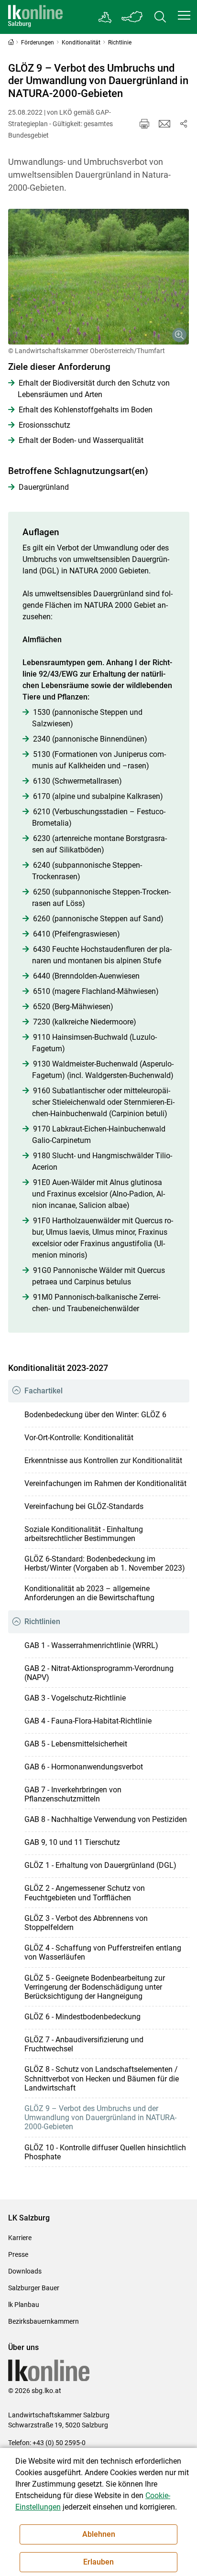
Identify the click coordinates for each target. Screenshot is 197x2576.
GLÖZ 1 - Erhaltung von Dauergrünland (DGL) (100, 1865)
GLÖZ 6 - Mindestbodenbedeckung (82, 2017)
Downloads (25, 2271)
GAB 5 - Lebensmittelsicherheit (76, 1744)
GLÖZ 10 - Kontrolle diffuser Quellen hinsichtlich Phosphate (105, 2152)
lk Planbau (24, 2305)
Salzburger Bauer (34, 2288)
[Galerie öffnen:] (99, 277)
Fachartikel (44, 1391)
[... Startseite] (35, 17)
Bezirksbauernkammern (44, 2321)
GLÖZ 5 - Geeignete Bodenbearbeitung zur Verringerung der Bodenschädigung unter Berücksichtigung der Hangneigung (95, 1987)
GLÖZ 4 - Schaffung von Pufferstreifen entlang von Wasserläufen (103, 1952)
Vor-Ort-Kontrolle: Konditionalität (79, 1438)
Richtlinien (42, 1622)
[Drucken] (144, 124)
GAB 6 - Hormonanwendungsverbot (84, 1767)
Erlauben (98, 2562)
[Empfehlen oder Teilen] (184, 124)
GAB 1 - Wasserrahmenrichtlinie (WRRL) (91, 1645)
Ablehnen (99, 2534)
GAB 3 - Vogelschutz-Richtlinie (75, 1698)
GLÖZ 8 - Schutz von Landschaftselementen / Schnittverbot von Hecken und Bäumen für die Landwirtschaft (102, 2078)
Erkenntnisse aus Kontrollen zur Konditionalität (103, 1460)
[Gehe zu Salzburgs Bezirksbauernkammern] (105, 17)
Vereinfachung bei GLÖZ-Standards (84, 1506)
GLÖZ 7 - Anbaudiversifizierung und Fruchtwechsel (84, 2044)
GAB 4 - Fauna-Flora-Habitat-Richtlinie (88, 1721)
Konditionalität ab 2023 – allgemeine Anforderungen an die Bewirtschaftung (89, 1593)
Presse (18, 2254)
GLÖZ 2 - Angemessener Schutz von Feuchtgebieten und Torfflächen (85, 1893)
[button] (184, 15)
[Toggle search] (160, 17)
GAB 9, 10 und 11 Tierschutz (72, 1842)
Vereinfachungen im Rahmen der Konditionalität (105, 1483)
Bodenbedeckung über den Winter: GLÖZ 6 (95, 1415)
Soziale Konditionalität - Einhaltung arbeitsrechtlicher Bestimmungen (84, 1534)
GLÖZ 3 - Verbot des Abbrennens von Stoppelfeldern (86, 1923)
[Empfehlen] (164, 124)
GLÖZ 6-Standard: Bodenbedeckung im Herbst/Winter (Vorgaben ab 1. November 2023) (105, 1563)
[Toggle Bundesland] (132, 17)
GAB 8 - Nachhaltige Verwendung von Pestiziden (106, 1819)
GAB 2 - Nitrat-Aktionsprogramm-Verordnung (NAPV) (99, 1673)
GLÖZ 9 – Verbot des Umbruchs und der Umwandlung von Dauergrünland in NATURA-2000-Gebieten (100, 2118)
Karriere (20, 2238)
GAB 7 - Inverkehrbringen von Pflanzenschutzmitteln (73, 1794)
